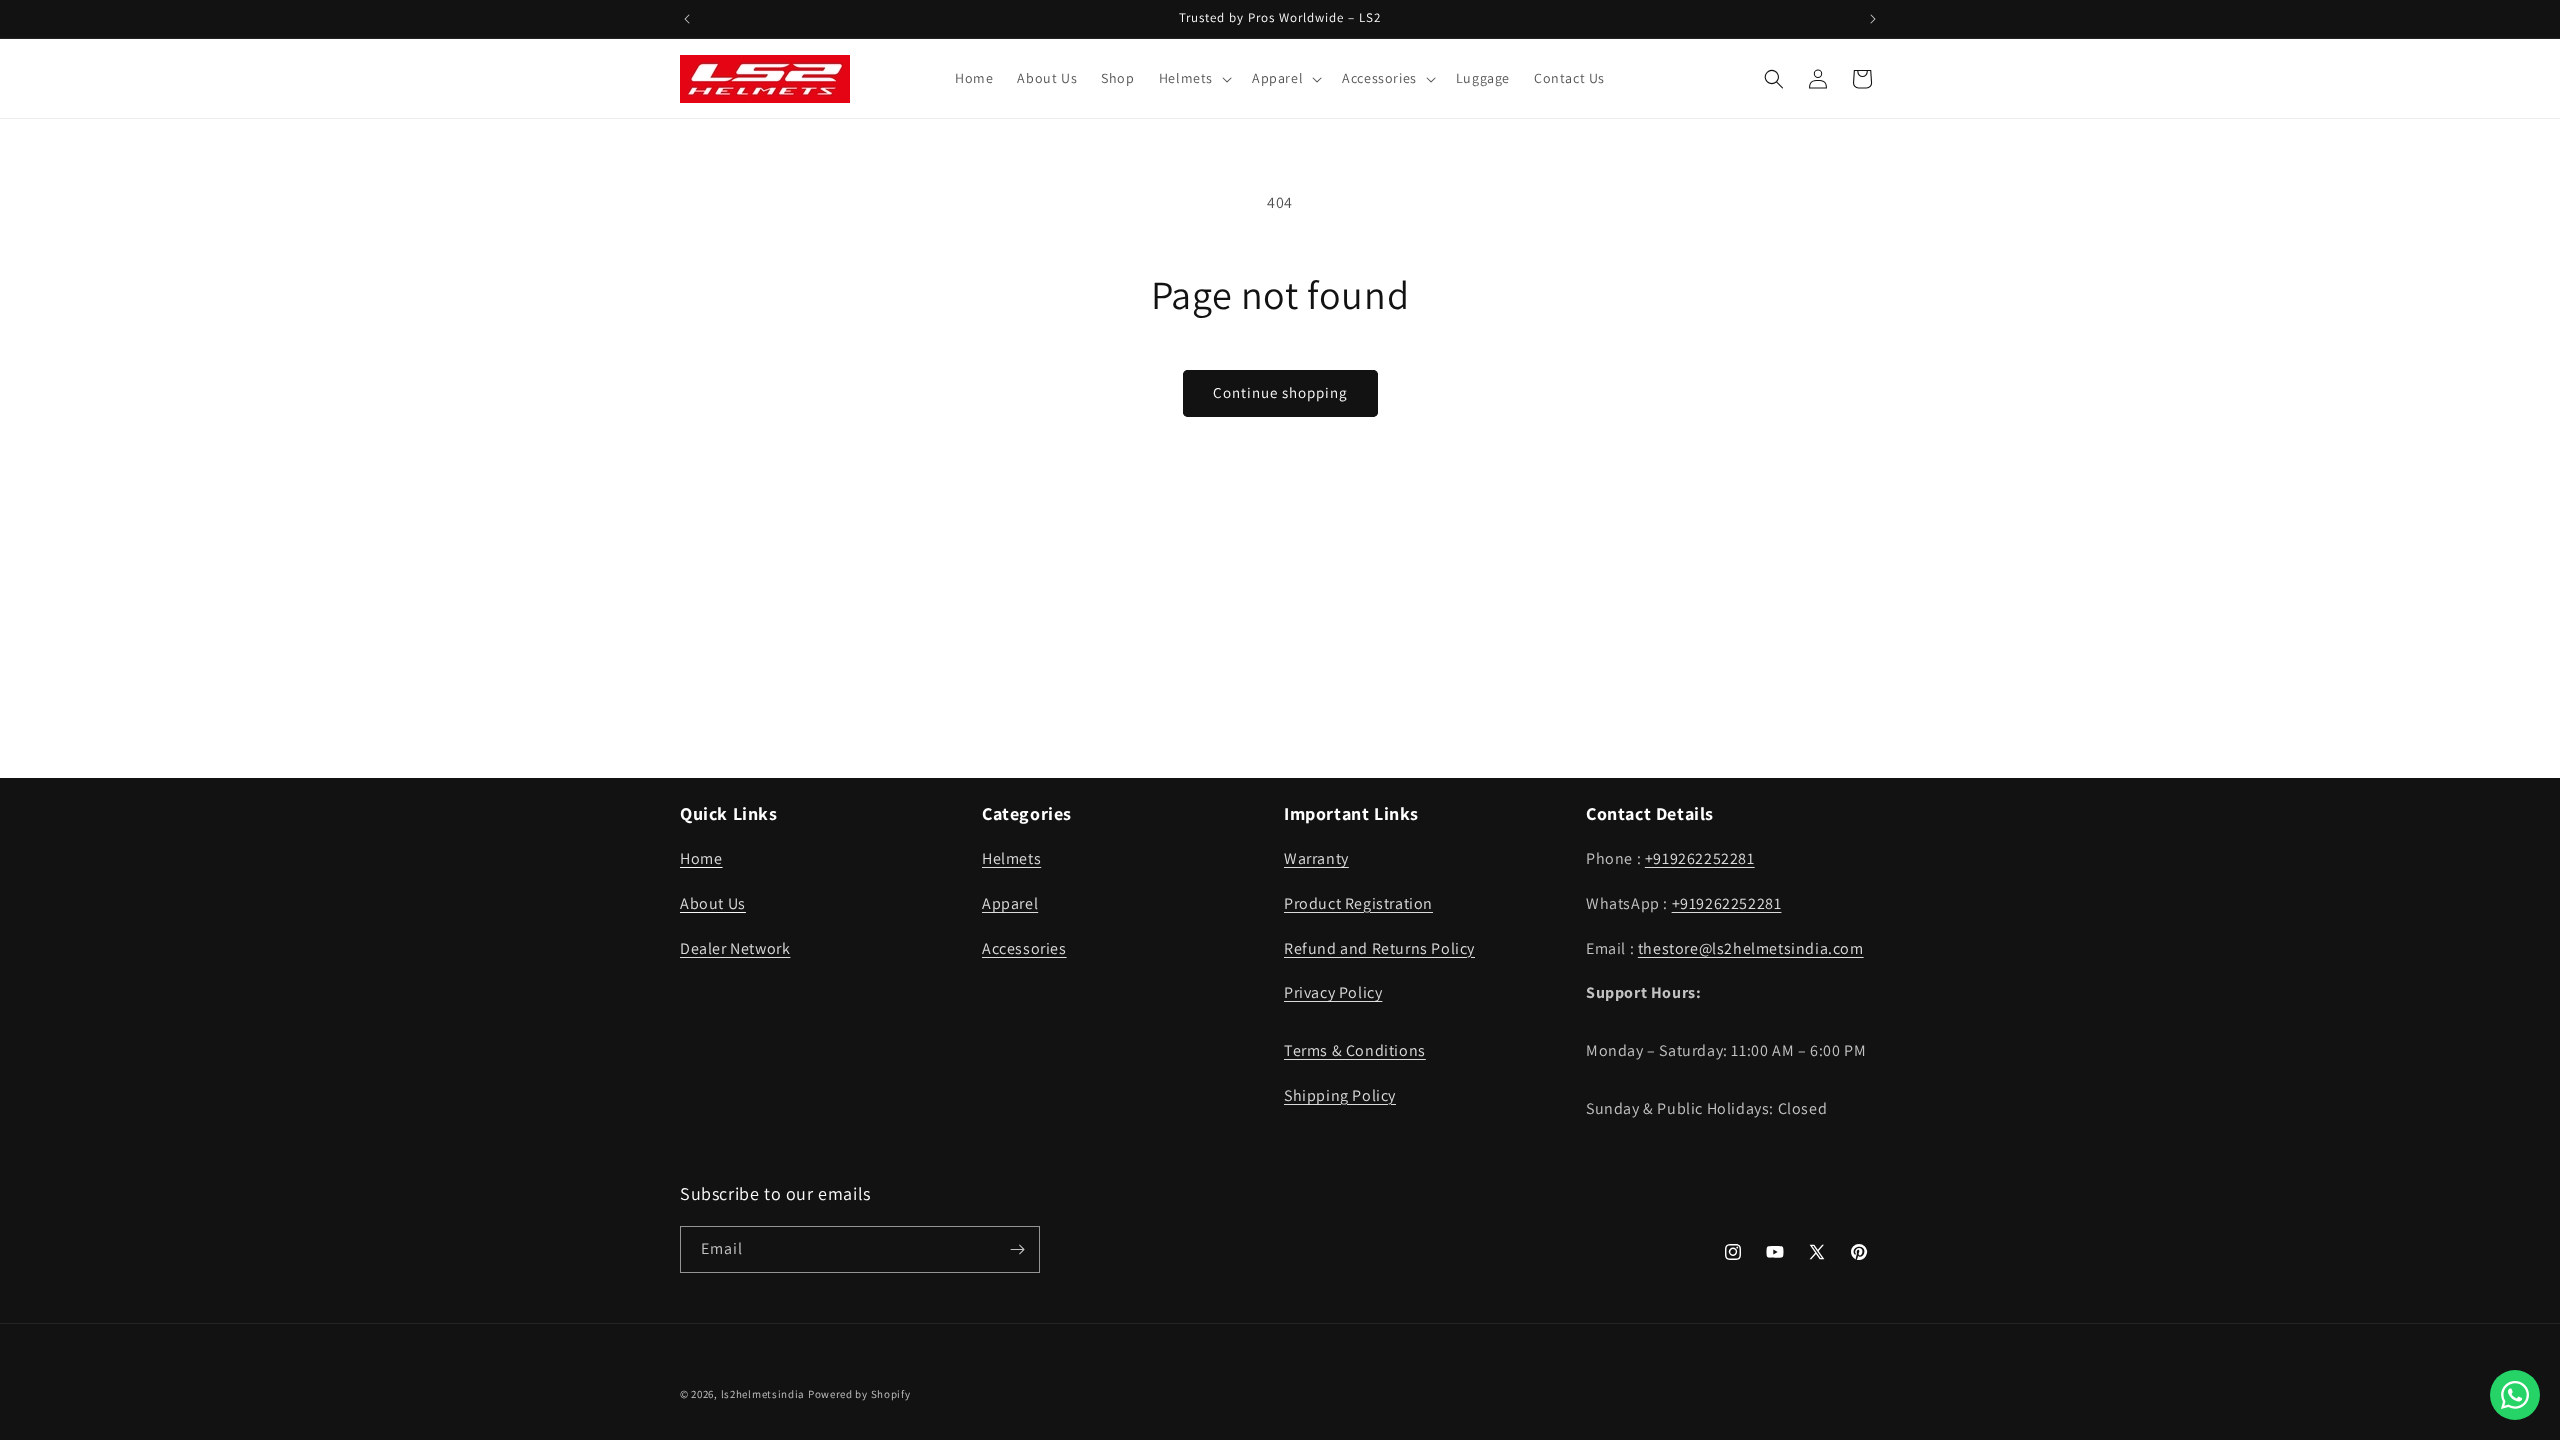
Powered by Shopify (859, 1394)
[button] (1193, 78)
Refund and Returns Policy (1379, 948)
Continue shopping (1280, 392)
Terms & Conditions (1355, 1050)
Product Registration (1358, 903)
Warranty (1316, 858)
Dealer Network (735, 948)
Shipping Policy (1340, 1095)
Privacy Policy (1333, 992)
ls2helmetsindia (763, 1394)
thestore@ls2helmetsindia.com (1751, 948)
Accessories (1024, 948)
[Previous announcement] (687, 19)
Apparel (1010, 903)
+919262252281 (1700, 858)
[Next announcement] (1873, 19)
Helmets (1011, 858)
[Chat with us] (2515, 1395)
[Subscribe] (1017, 1249)
